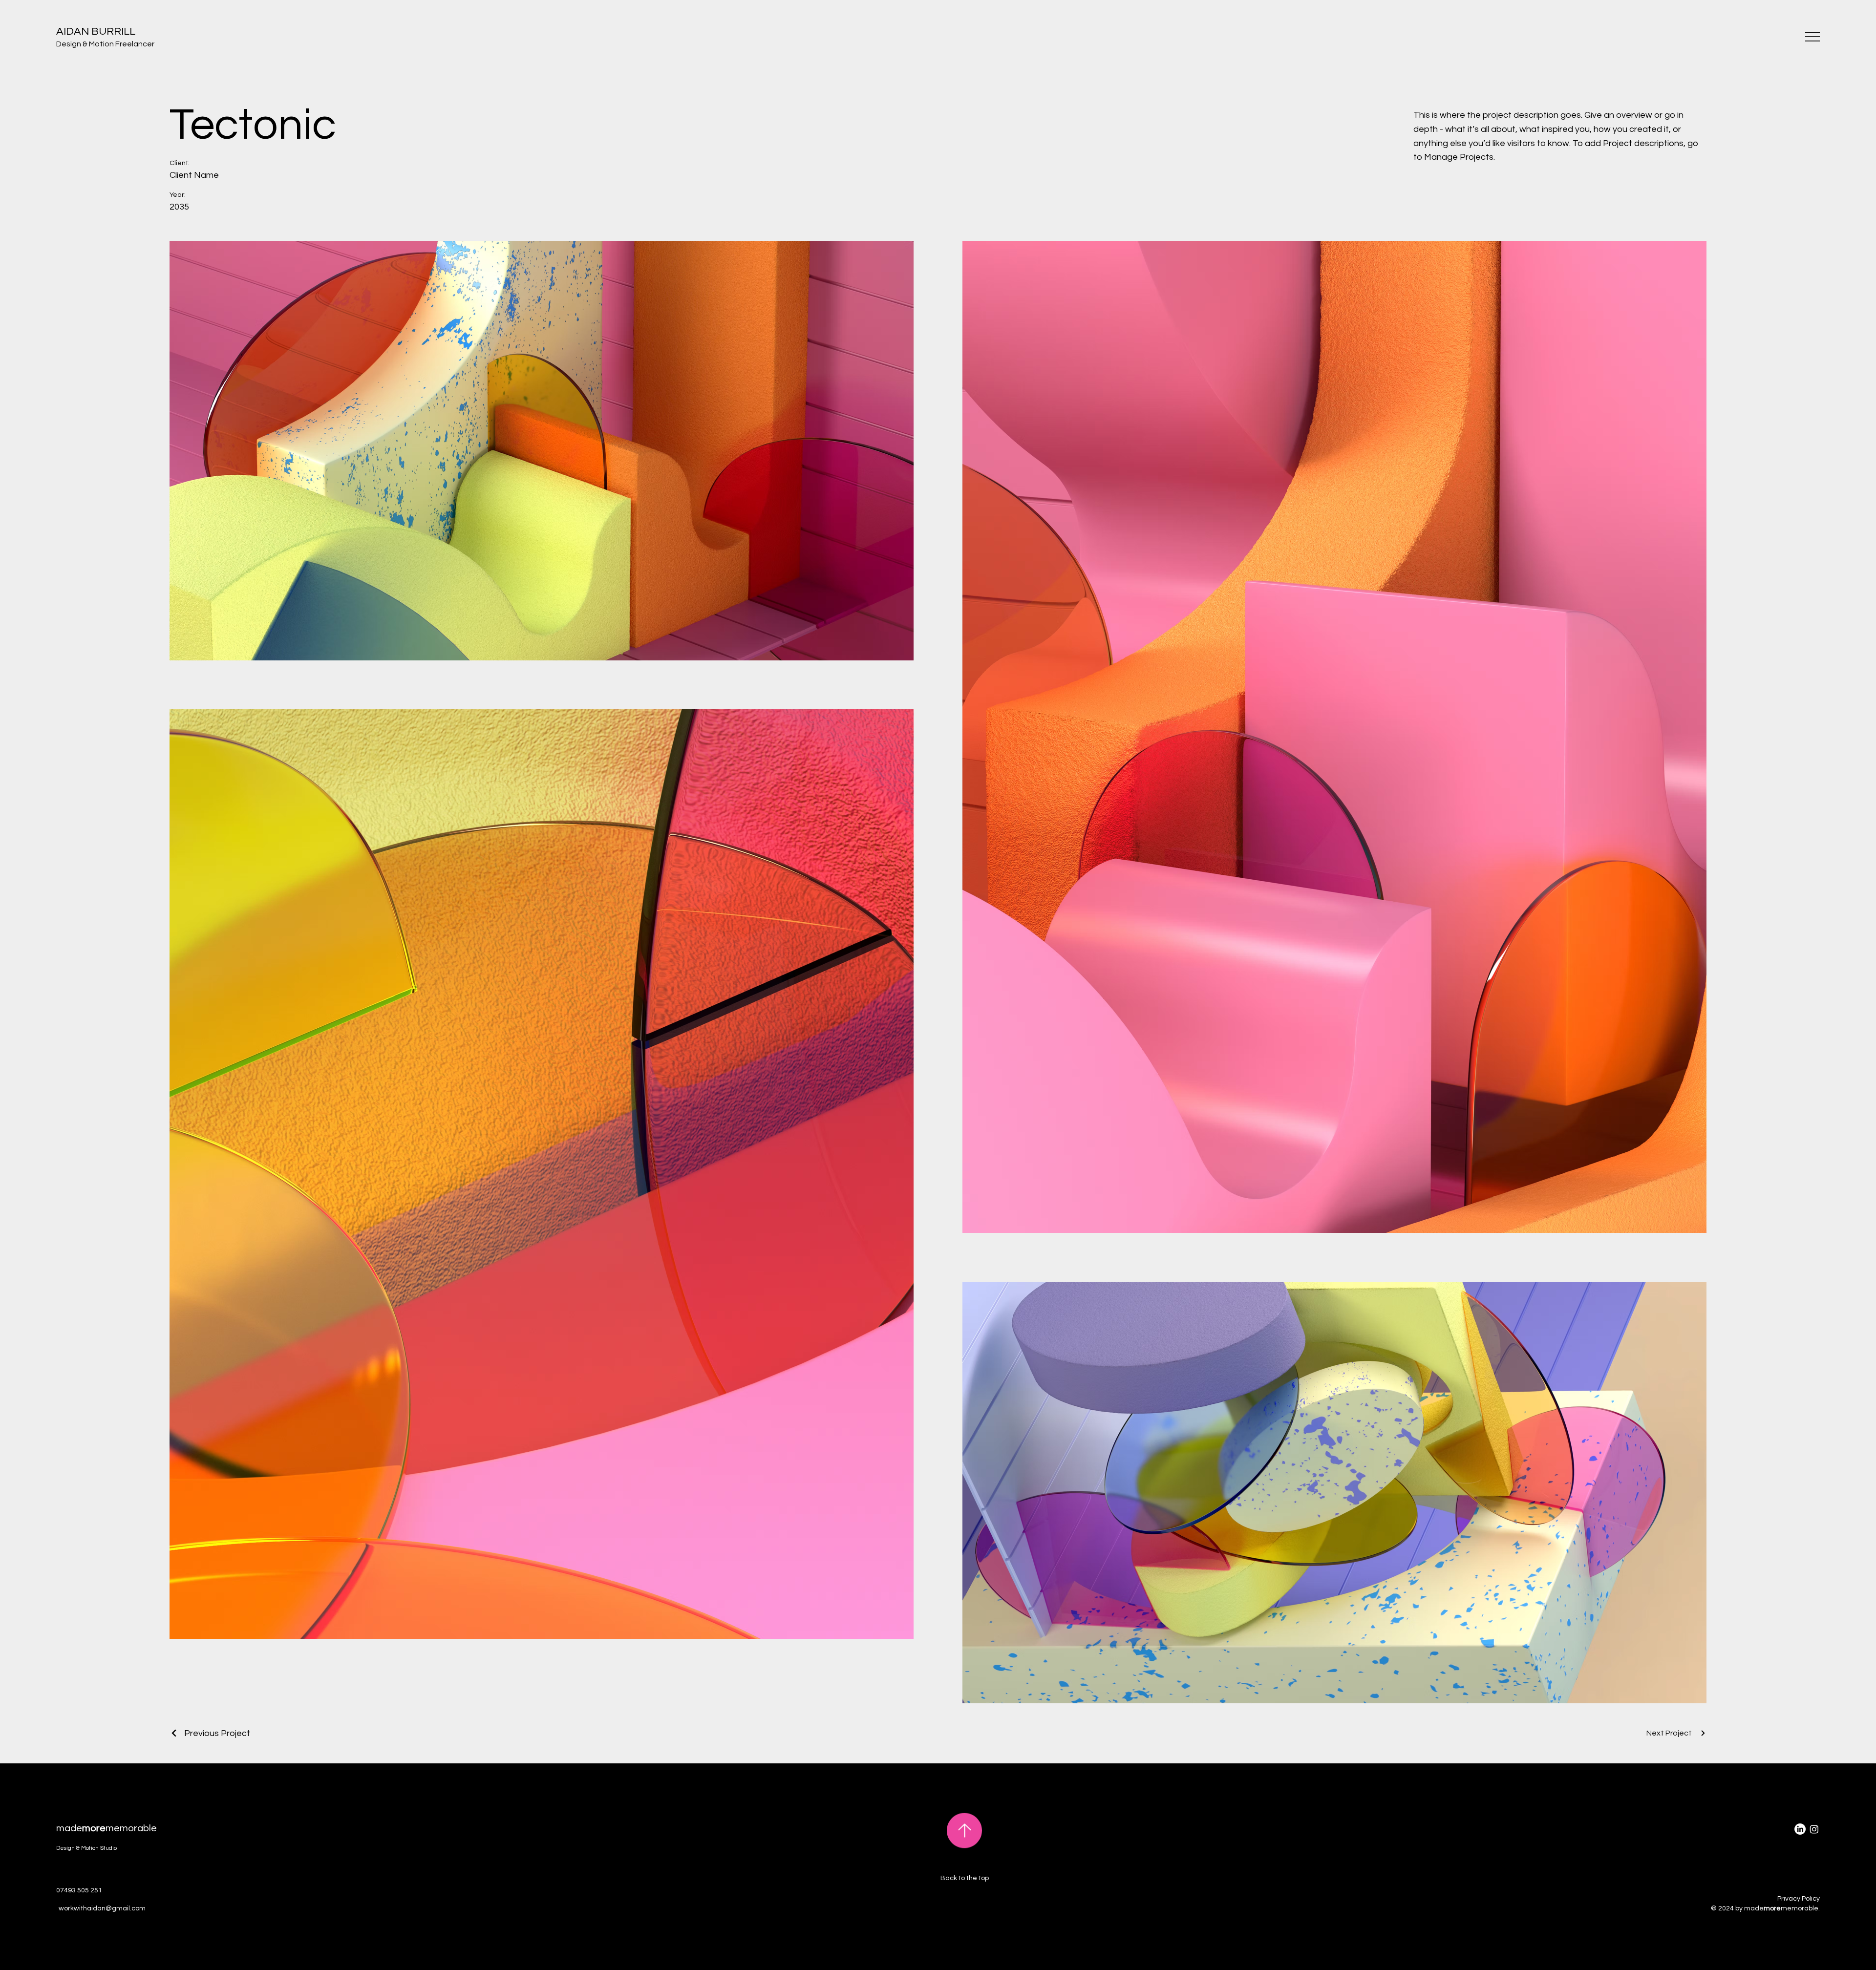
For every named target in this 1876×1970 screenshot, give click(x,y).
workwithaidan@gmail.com (102, 1908)
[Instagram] (1814, 1829)
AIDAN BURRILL (96, 32)
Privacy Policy (1799, 1899)
